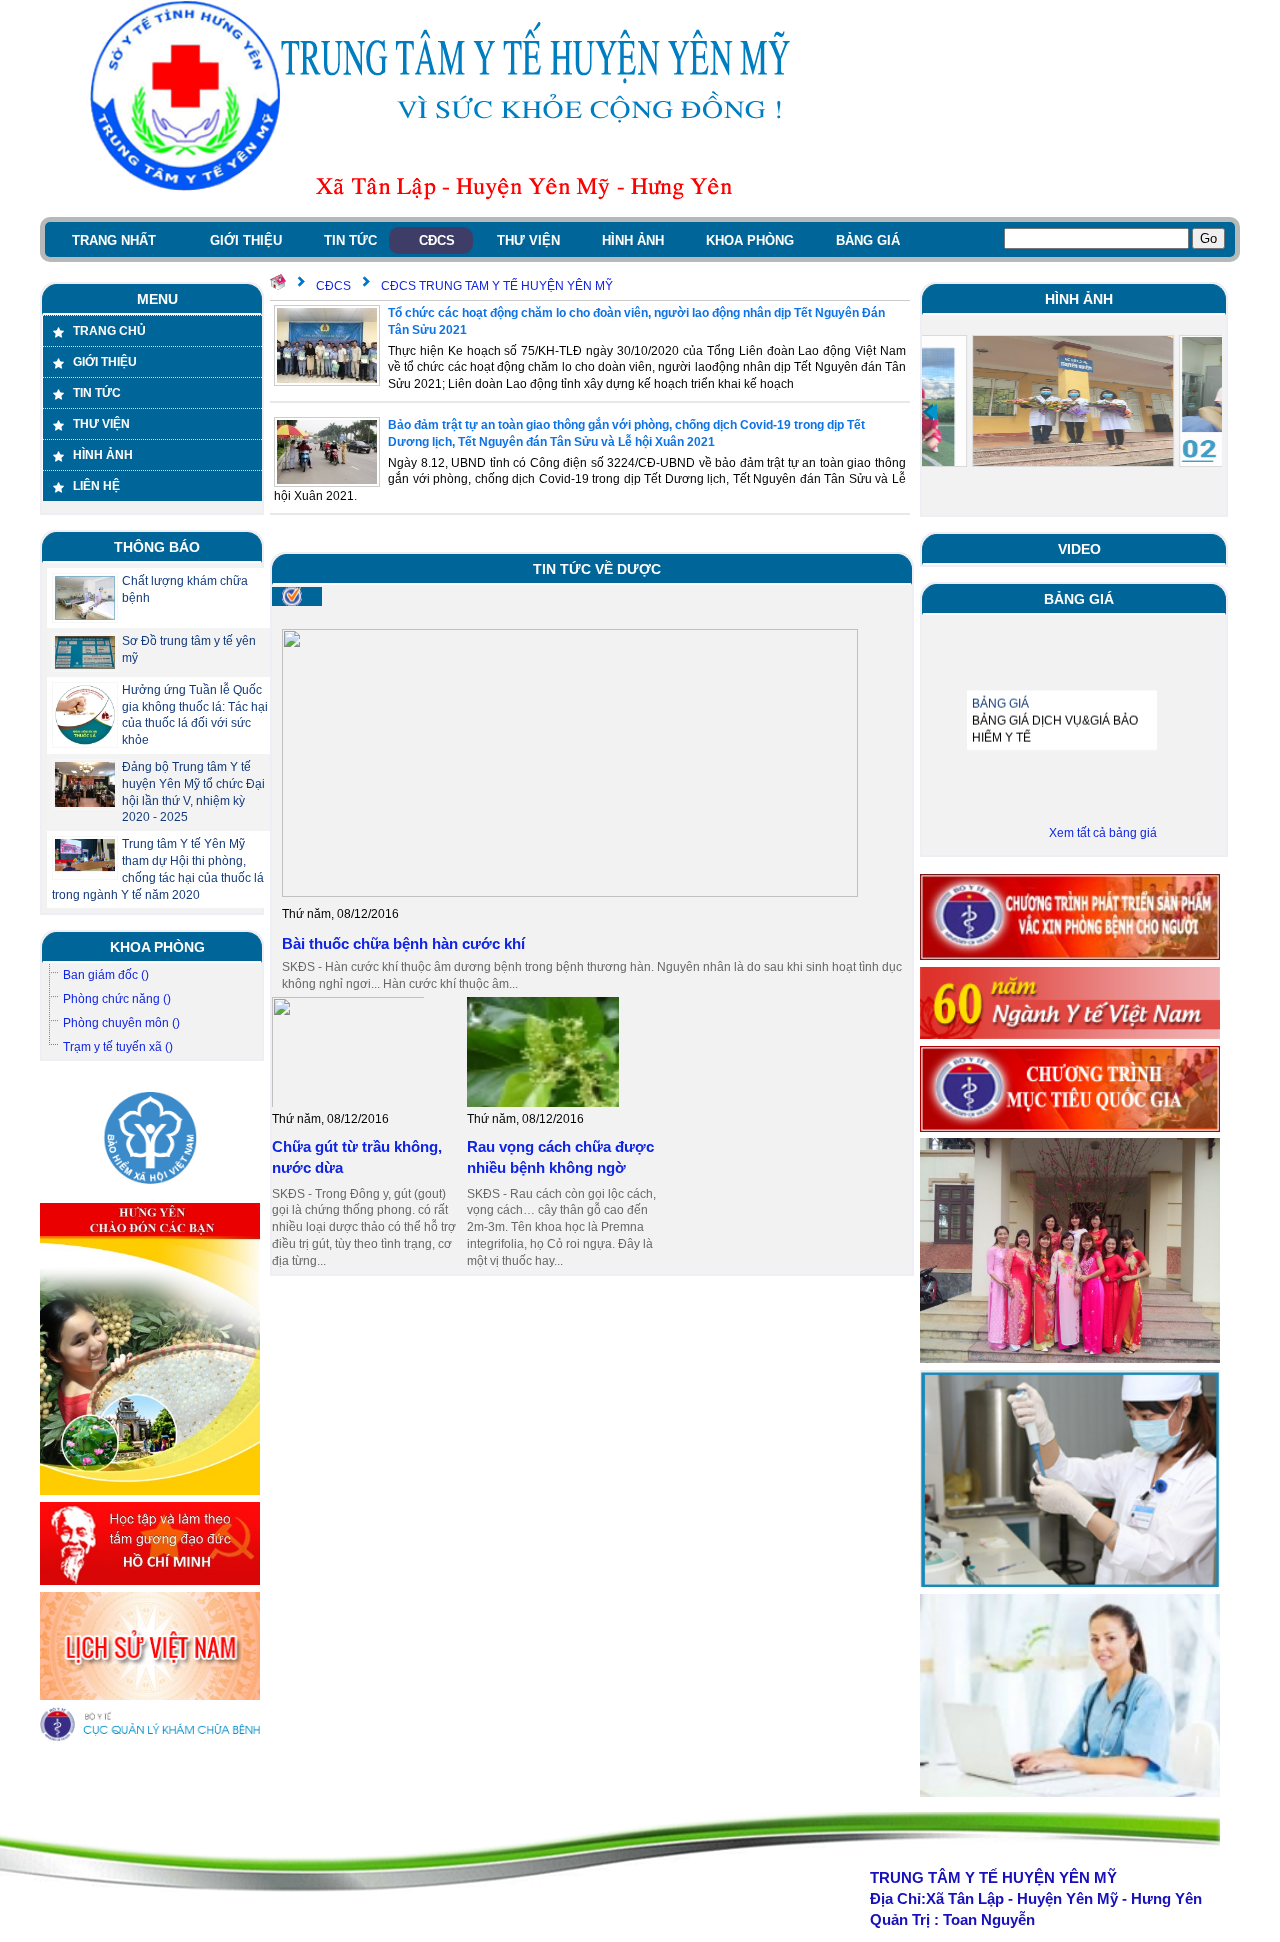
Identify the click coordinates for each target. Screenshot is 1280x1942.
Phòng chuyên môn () (121, 1023)
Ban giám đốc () (106, 975)
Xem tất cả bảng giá (1103, 833)
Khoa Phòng (157, 947)
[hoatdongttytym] (1070, 1793)
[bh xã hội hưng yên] (150, 1193)
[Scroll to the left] (929, 412)
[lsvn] (150, 1696)
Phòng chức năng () (117, 999)
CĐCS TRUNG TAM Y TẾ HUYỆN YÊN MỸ (497, 286)
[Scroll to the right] (1214, 412)
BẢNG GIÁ (1000, 684)
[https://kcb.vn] (150, 1738)
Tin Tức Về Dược (597, 569)
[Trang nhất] (278, 286)
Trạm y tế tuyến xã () (118, 1047)
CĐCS (333, 286)
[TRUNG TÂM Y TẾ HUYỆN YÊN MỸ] (160, 95)
